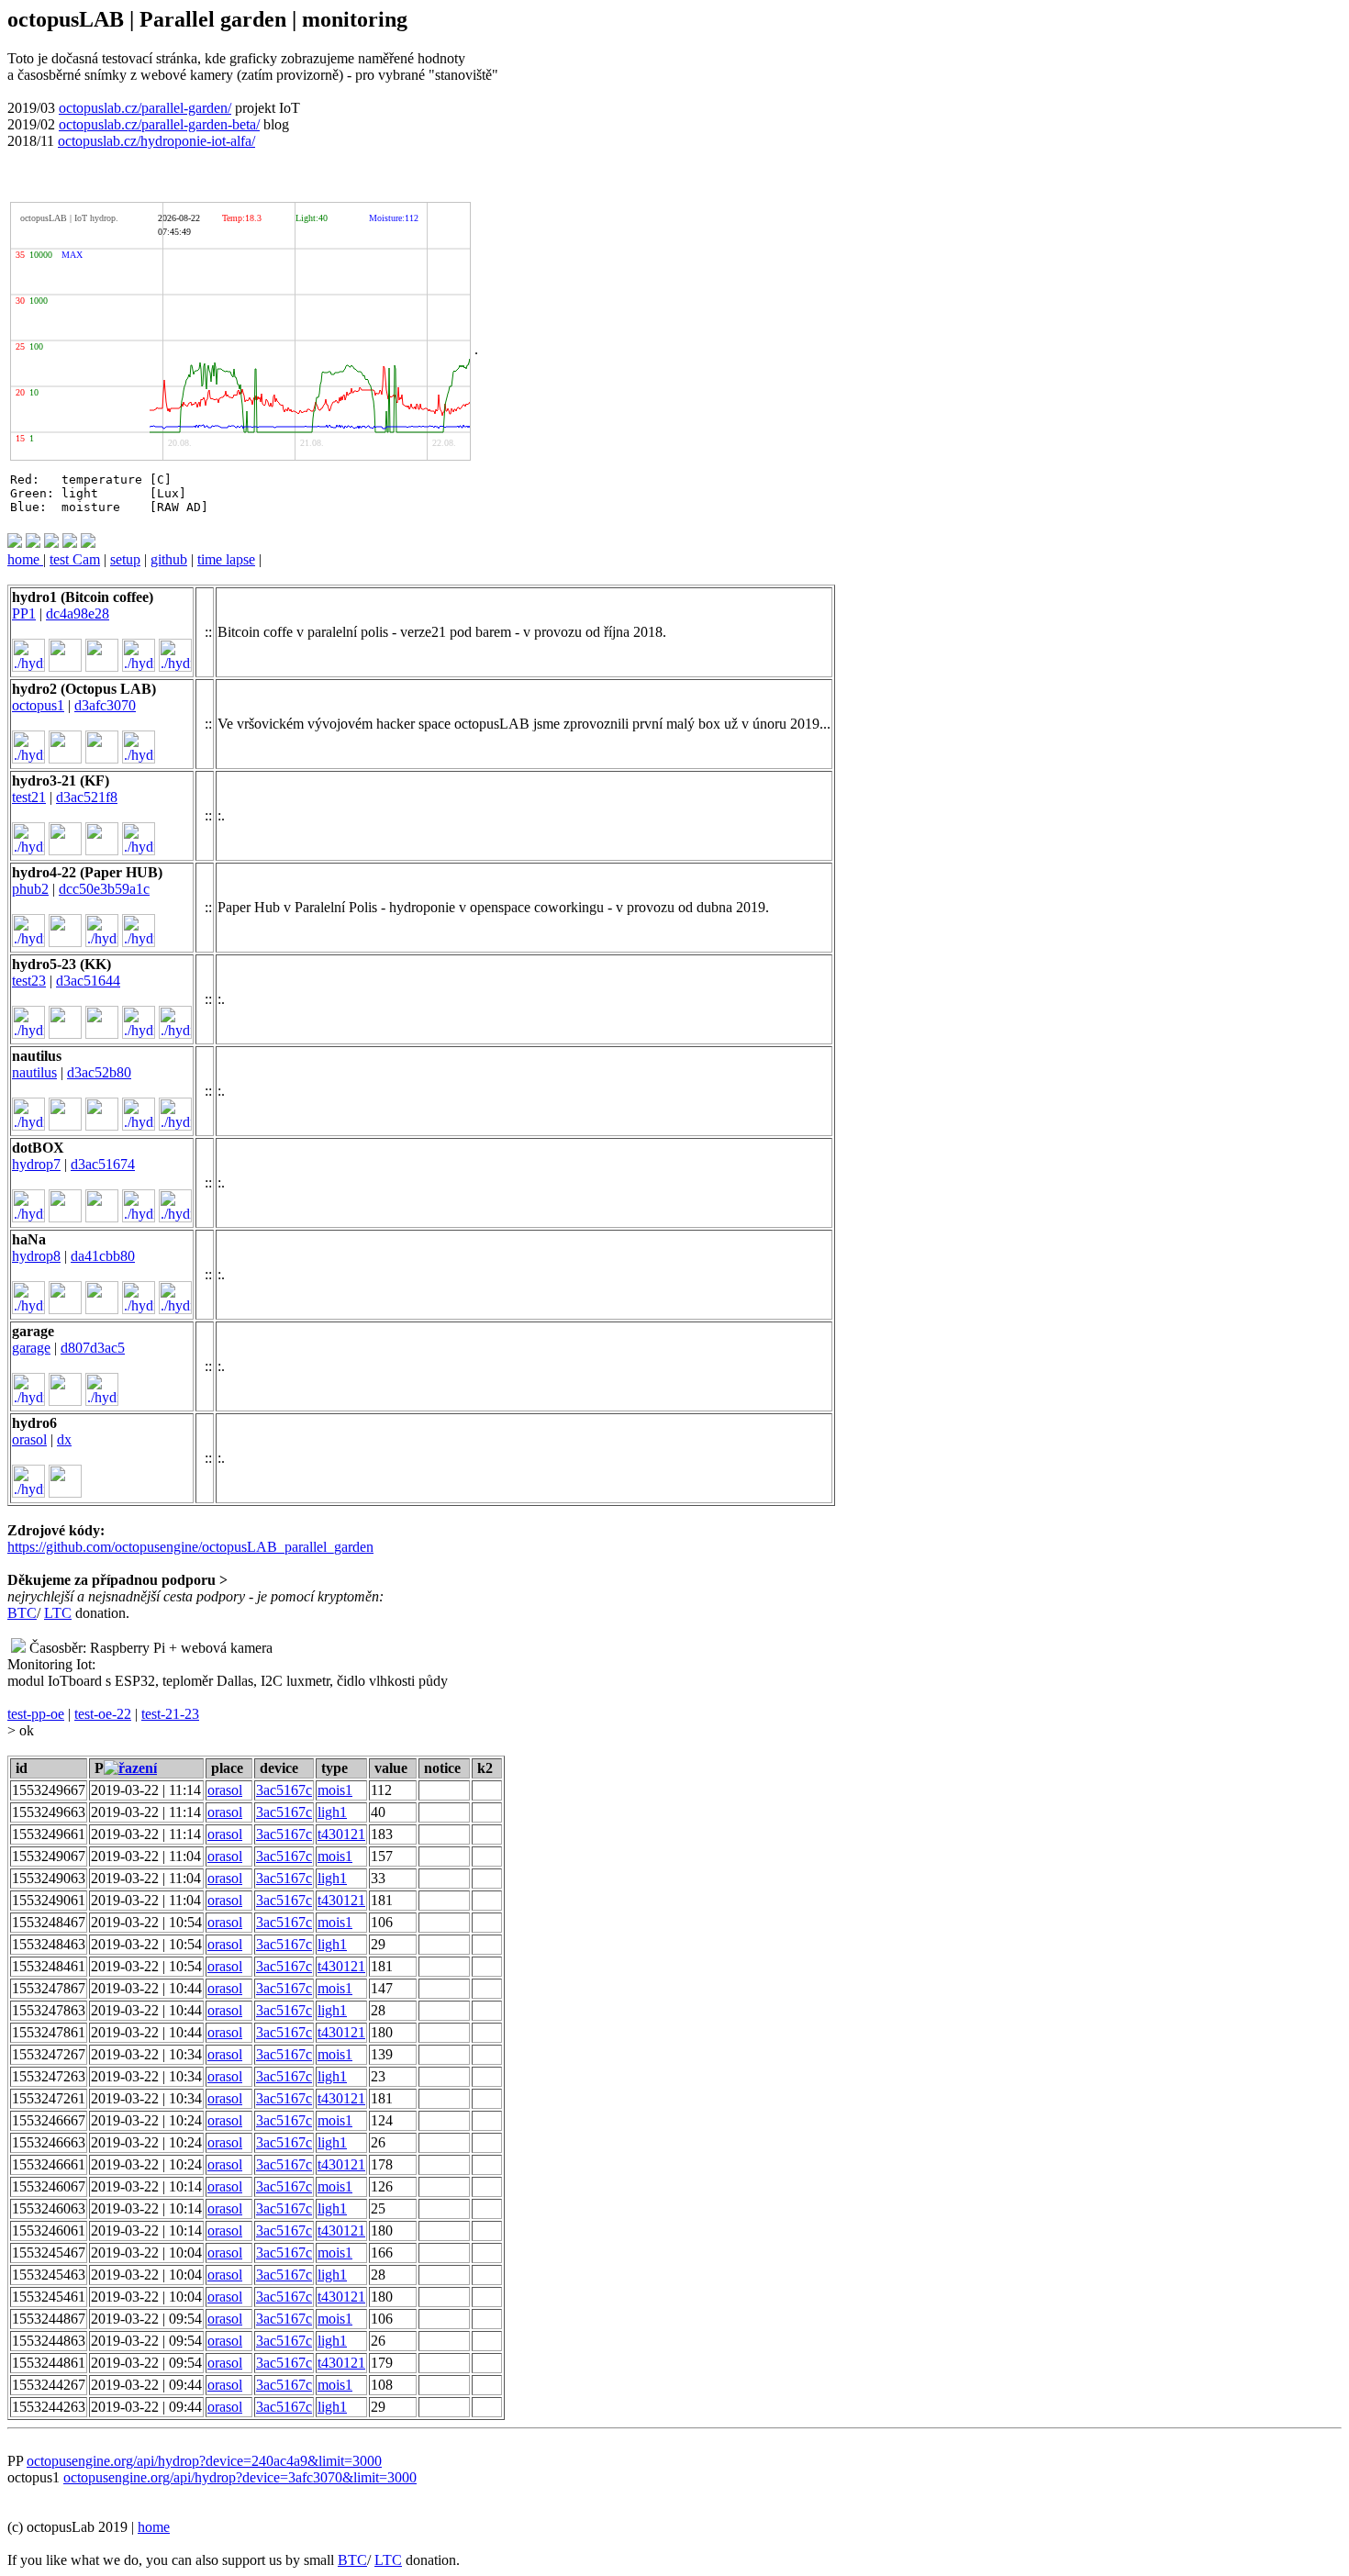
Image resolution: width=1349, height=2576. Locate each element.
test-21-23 (170, 1714)
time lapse (226, 559)
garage (31, 1348)
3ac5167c (284, 1790)
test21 (29, 797)
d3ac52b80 (99, 1072)
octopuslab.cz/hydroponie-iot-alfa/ (156, 141)
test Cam (75, 559)
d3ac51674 (103, 1164)
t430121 (341, 1834)
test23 (29, 981)
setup (125, 559)
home (25, 559)
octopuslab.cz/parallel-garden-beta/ (159, 124)
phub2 (30, 889)
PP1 (24, 613)
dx (64, 1439)
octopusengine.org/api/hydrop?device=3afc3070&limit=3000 (240, 2477)
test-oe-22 (103, 1714)
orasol (29, 1439)
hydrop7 (36, 1164)
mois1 (335, 1790)
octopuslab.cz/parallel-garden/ (145, 108)
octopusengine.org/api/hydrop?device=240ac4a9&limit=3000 (204, 2461)
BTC (22, 1613)
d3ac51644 (88, 981)
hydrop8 (36, 1256)
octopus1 (38, 705)
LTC (58, 1613)
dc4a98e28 (78, 613)
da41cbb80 (103, 1256)
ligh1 (332, 1812)
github (169, 559)
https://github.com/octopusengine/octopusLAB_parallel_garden (190, 1547)
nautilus (34, 1072)
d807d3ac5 (93, 1348)
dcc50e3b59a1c (104, 889)
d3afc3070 (105, 705)
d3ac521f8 (87, 797)
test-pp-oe (36, 1714)
